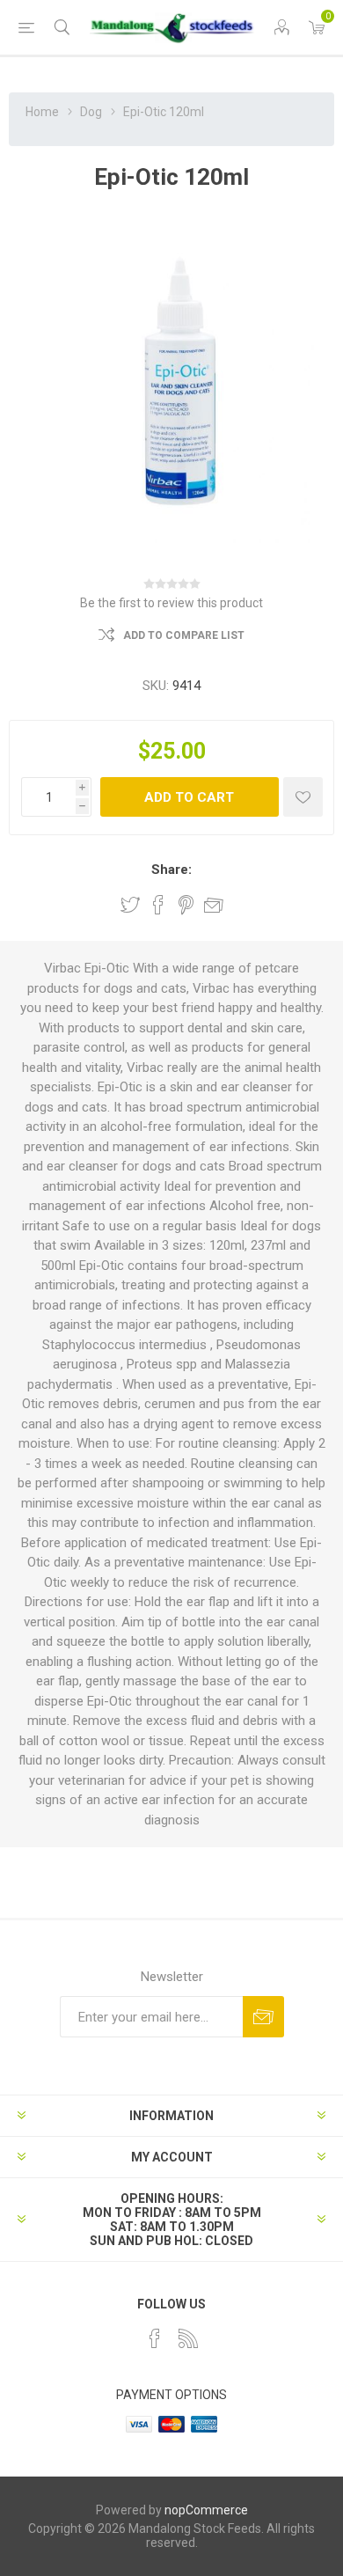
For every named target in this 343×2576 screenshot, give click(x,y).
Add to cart (189, 797)
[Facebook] (155, 2338)
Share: (171, 870)
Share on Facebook (158, 905)
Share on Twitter (130, 905)
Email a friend (214, 905)
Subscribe (263, 2017)
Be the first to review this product (171, 603)
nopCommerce (206, 2510)
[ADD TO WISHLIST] (303, 797)
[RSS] (188, 2338)
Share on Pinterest (186, 905)
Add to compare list (184, 635)
